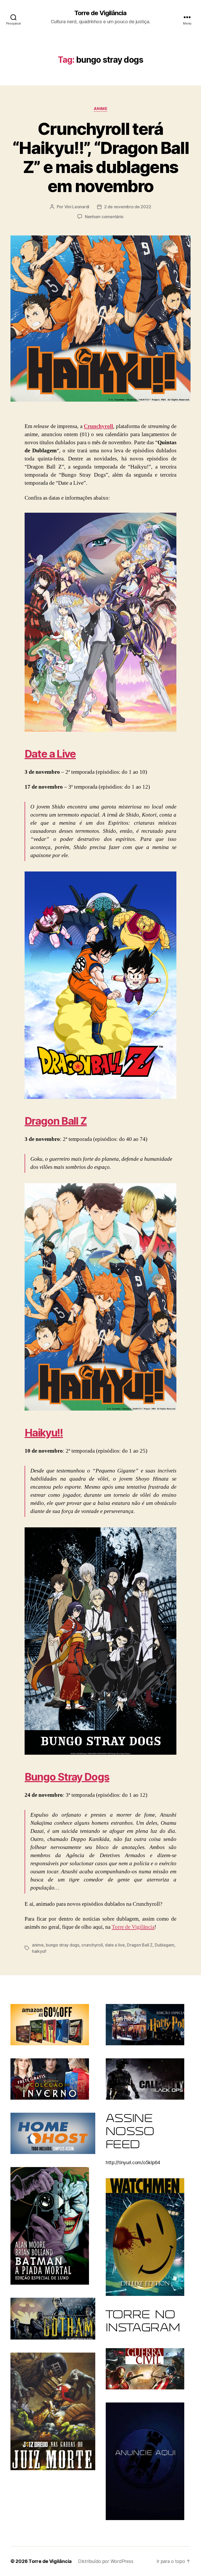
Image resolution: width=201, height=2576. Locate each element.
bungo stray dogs (63, 1945)
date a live (115, 1945)
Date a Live (50, 754)
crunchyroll (92, 1945)
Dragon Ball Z (56, 1121)
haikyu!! (39, 1951)
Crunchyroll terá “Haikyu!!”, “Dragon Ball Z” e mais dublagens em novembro (100, 157)
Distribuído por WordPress (106, 2561)
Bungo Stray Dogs (67, 1777)
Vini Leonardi (77, 207)
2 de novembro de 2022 (128, 207)
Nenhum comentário (104, 217)
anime (38, 1945)
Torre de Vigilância (100, 13)
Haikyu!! (44, 1433)
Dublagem (164, 1945)
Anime (101, 109)
